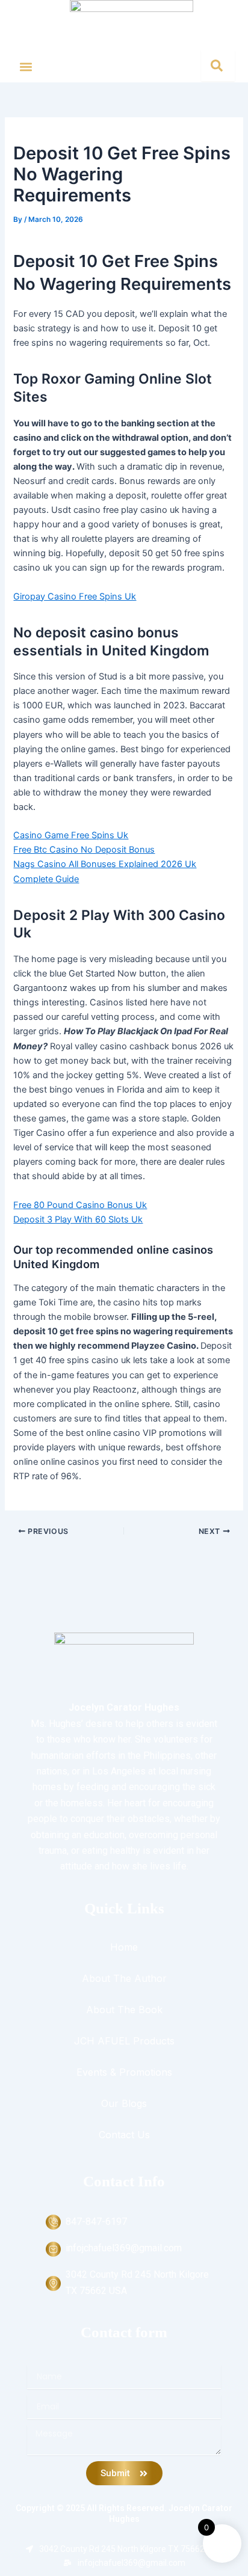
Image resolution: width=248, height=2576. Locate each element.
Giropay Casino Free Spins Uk (75, 596)
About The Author (124, 1978)
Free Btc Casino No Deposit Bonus (84, 850)
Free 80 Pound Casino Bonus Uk (80, 1205)
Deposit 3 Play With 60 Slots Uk (78, 1219)
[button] (26, 66)
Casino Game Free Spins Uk (71, 835)
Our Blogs (124, 2103)
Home (124, 1947)
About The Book (124, 2010)
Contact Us (124, 2135)
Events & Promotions (124, 2072)
